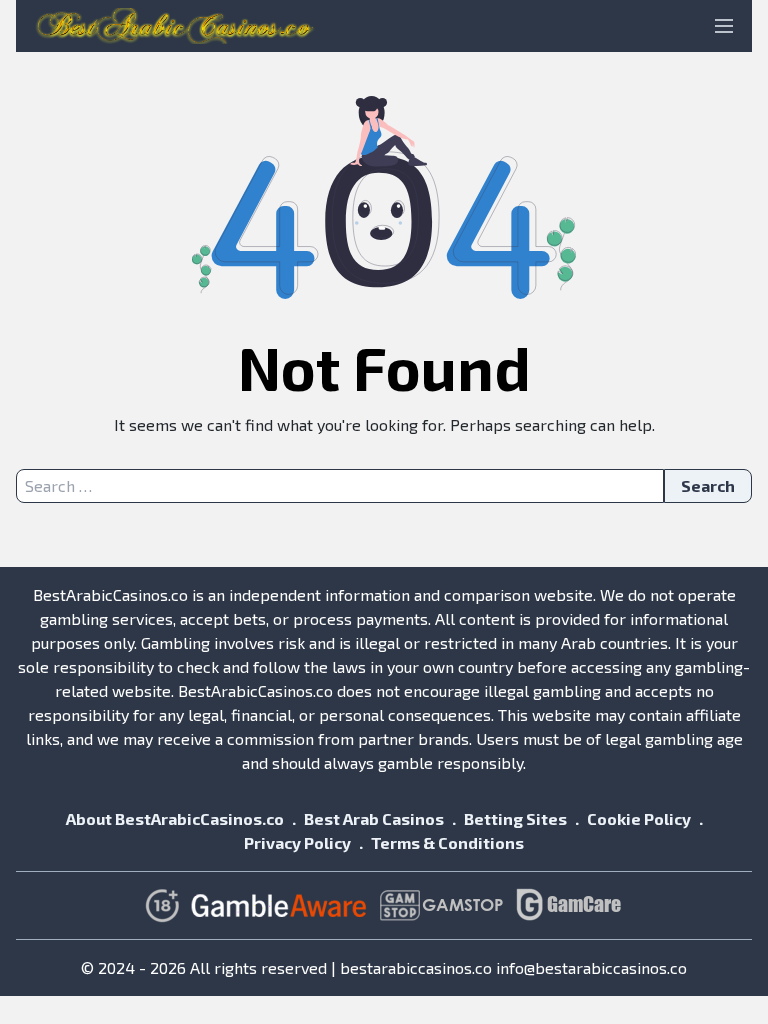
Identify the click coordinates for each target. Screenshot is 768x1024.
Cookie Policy (639, 818)
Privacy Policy (297, 842)
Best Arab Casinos (374, 818)
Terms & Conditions (447, 842)
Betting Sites (515, 818)
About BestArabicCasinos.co (175, 818)
